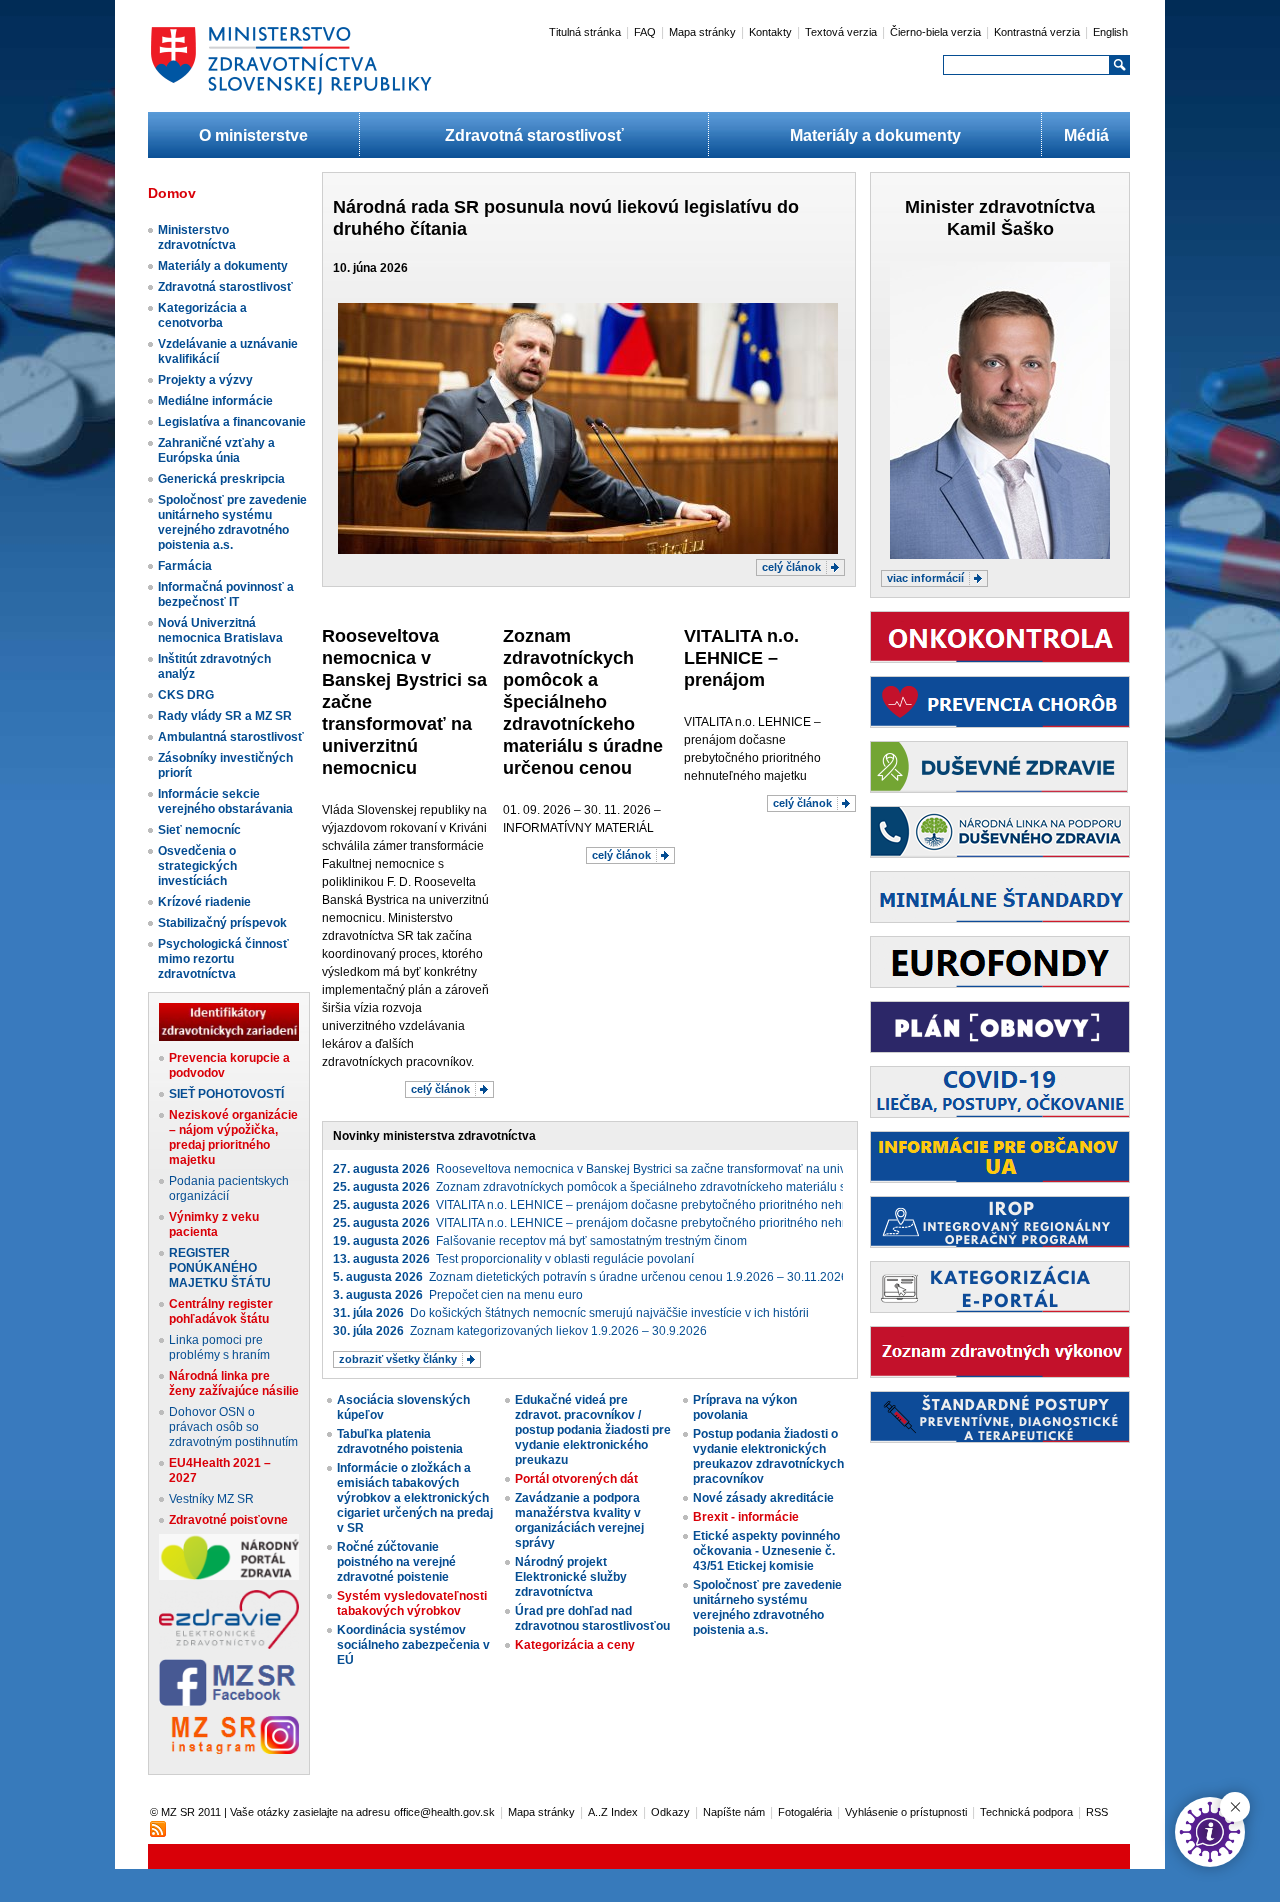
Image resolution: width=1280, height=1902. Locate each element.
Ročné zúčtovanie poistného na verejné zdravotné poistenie (396, 1562)
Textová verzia (841, 32)
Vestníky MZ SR (211, 1499)
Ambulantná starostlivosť (231, 737)
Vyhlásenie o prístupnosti (906, 1812)
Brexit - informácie (746, 1517)
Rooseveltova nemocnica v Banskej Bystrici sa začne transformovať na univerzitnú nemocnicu (639, 1169)
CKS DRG (186, 695)
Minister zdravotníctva (1000, 207)
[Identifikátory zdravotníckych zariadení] (229, 1037)
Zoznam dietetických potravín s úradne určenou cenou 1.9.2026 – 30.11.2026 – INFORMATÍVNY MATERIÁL (672, 1277)
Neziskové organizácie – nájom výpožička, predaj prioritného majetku (233, 1137)
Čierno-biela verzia (935, 32)
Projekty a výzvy (205, 380)
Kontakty (770, 32)
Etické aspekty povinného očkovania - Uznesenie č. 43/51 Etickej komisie (766, 1551)
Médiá (1086, 135)
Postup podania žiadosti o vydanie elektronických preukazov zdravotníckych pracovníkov (768, 1456)
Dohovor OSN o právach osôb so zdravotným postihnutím (233, 1427)
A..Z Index (613, 1812)
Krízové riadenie (204, 902)
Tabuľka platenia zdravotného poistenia (400, 1441)
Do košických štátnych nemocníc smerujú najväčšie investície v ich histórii (571, 1313)
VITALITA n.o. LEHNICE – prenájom (741, 658)
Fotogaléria (805, 1812)
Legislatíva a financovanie (232, 422)
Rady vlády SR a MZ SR (225, 716)
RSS (1097, 1812)
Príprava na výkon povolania (745, 1407)
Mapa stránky (702, 32)
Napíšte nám (734, 1812)
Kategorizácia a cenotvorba (202, 315)
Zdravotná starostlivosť (534, 135)
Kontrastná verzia (1037, 32)
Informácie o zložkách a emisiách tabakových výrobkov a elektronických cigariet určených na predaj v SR (415, 1498)
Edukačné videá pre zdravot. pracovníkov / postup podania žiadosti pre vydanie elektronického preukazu (593, 1430)
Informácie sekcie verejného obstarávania (225, 801)
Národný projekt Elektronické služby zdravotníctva (571, 1577)
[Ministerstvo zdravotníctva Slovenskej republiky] (291, 94)
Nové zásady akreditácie (763, 1498)
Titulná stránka (585, 32)
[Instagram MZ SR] (229, 1750)
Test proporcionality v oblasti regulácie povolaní (513, 1259)
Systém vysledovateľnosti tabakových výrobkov (412, 1603)
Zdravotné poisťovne (228, 1520)
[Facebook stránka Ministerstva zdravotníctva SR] (229, 1702)
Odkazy (670, 1812)
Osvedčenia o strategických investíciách (197, 866)
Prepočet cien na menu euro (458, 1295)
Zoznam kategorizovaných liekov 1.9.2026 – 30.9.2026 (520, 1331)
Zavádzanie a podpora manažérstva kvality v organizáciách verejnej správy (579, 1520)
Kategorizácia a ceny (575, 1645)
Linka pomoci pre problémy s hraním (219, 1347)
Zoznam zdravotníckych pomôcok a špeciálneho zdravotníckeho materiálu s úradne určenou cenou (583, 702)
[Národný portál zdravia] (229, 1576)
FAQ (645, 32)
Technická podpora (1026, 1812)
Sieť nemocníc (199, 830)
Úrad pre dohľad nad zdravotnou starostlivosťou (592, 1618)
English (1110, 32)
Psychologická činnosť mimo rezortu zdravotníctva (223, 959)
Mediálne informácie (215, 401)
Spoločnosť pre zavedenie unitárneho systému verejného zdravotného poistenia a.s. (232, 522)
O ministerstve (253, 135)
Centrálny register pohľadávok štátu (221, 1311)
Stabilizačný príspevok (222, 923)
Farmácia (185, 566)
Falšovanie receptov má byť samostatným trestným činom (540, 1241)
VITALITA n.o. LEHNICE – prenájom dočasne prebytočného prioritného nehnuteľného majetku (638, 1205)
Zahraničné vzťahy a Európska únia (216, 450)
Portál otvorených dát (576, 1479)
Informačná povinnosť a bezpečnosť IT (226, 594)
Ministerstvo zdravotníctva (197, 237)
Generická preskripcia (221, 479)
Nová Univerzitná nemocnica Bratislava (220, 630)
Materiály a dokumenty (875, 135)
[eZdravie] (229, 1645)
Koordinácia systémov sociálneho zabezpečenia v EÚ (413, 1645)
